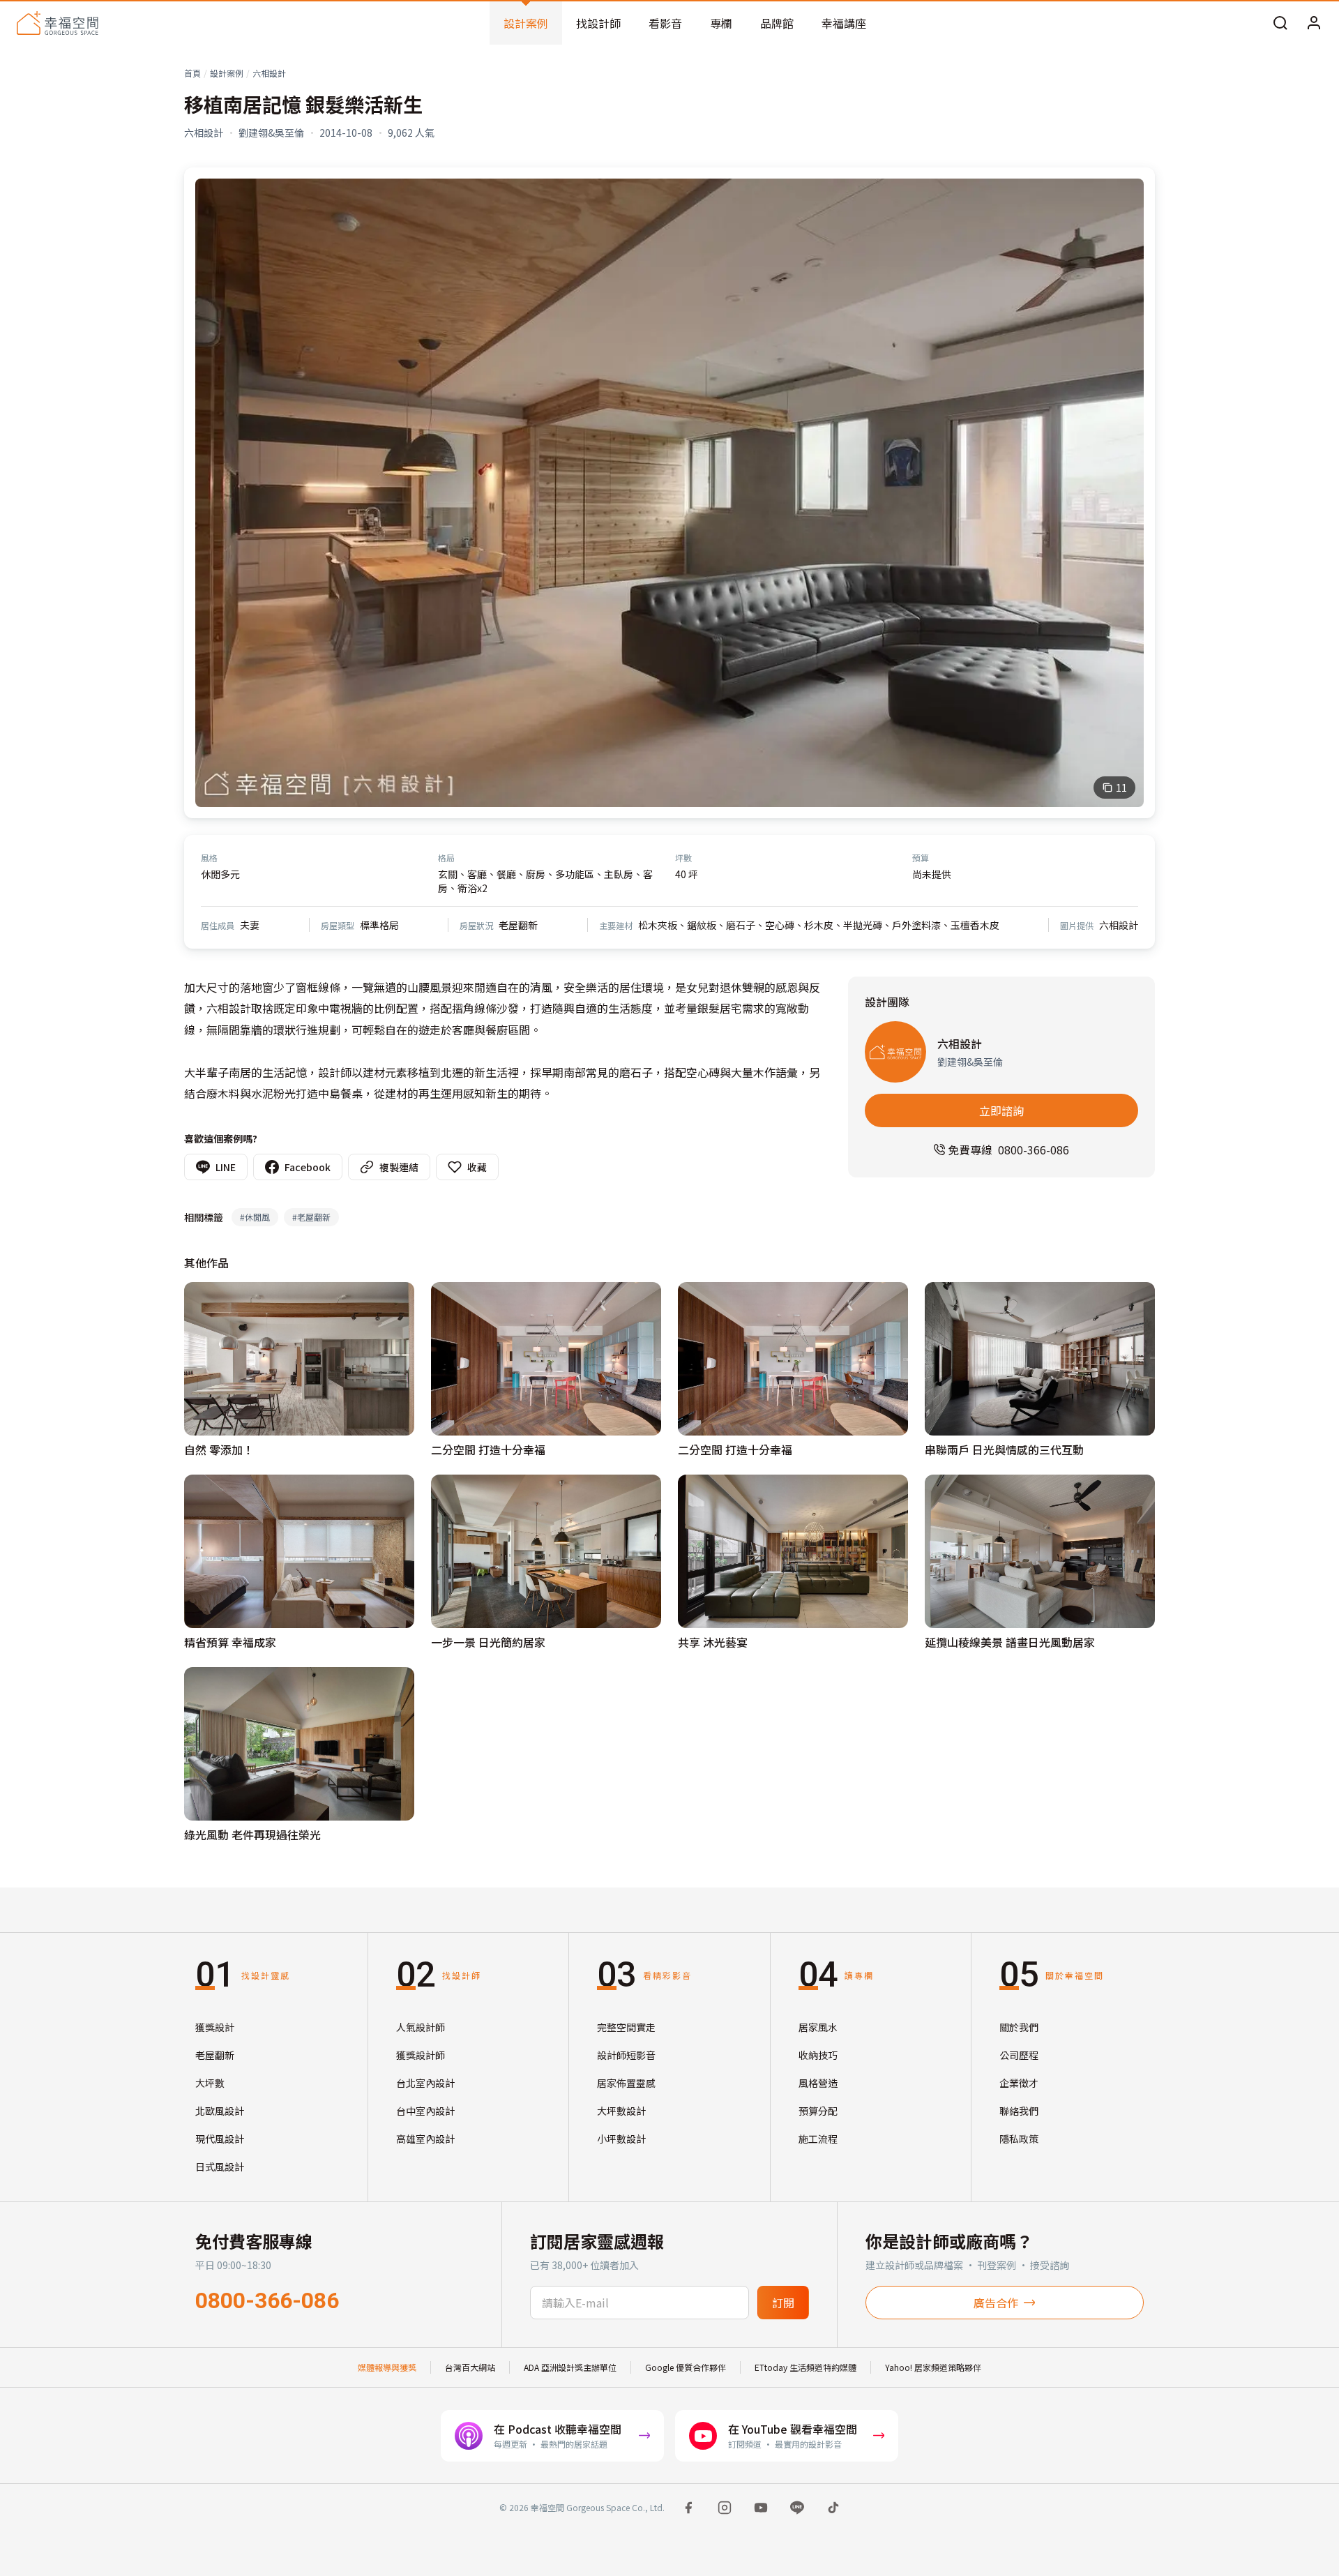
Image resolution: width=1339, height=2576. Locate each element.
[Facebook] (688, 2508)
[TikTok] (833, 2508)
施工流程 (818, 2139)
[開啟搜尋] (1280, 23)
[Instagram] (725, 2508)
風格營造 (818, 2083)
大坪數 (210, 2083)
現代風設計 (220, 2139)
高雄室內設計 (425, 2139)
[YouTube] (761, 2508)
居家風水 (818, 2027)
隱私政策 (1019, 2139)
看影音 (665, 23)
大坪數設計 (621, 2111)
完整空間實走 (626, 2027)
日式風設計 (220, 2167)
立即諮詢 (1001, 1110)
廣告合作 (996, 2303)
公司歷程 (1019, 2055)
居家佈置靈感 (626, 2083)
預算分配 (818, 2111)
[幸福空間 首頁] (58, 23)
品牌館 (777, 23)
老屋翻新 (215, 2055)
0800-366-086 (267, 2300)
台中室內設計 (425, 2111)
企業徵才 (1019, 2083)
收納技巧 (818, 2055)
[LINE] (797, 2508)
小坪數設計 (621, 2139)
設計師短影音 (626, 2055)
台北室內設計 (425, 2083)
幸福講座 (844, 23)
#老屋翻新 (311, 1217)
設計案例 (526, 23)
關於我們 (1019, 2027)
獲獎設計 (215, 2027)
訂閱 (783, 2303)
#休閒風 (255, 1217)
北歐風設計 (220, 2111)
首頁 (192, 73)
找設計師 (598, 23)
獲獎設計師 (421, 2055)
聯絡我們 (1019, 2111)
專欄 (721, 23)
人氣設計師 (421, 2027)
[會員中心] (1314, 23)
